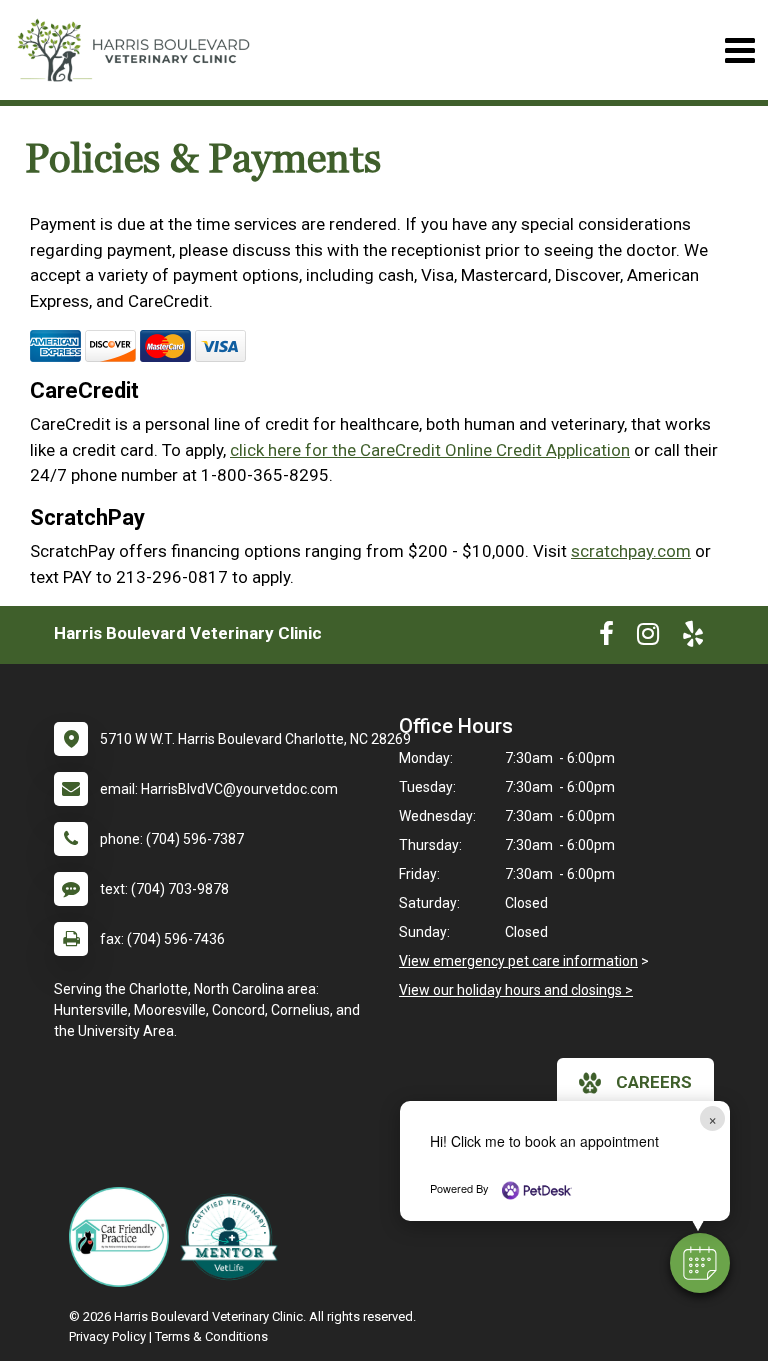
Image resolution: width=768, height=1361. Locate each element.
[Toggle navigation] (739, 50)
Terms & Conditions (211, 1336)
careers (654, 1082)
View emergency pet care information (518, 961)
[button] (700, 1263)
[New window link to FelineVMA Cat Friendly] (124, 1237)
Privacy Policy (107, 1336)
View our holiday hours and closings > (516, 990)
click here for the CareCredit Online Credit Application (430, 450)
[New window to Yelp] (693, 638)
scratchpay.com (631, 551)
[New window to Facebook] (606, 638)
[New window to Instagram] (648, 638)
